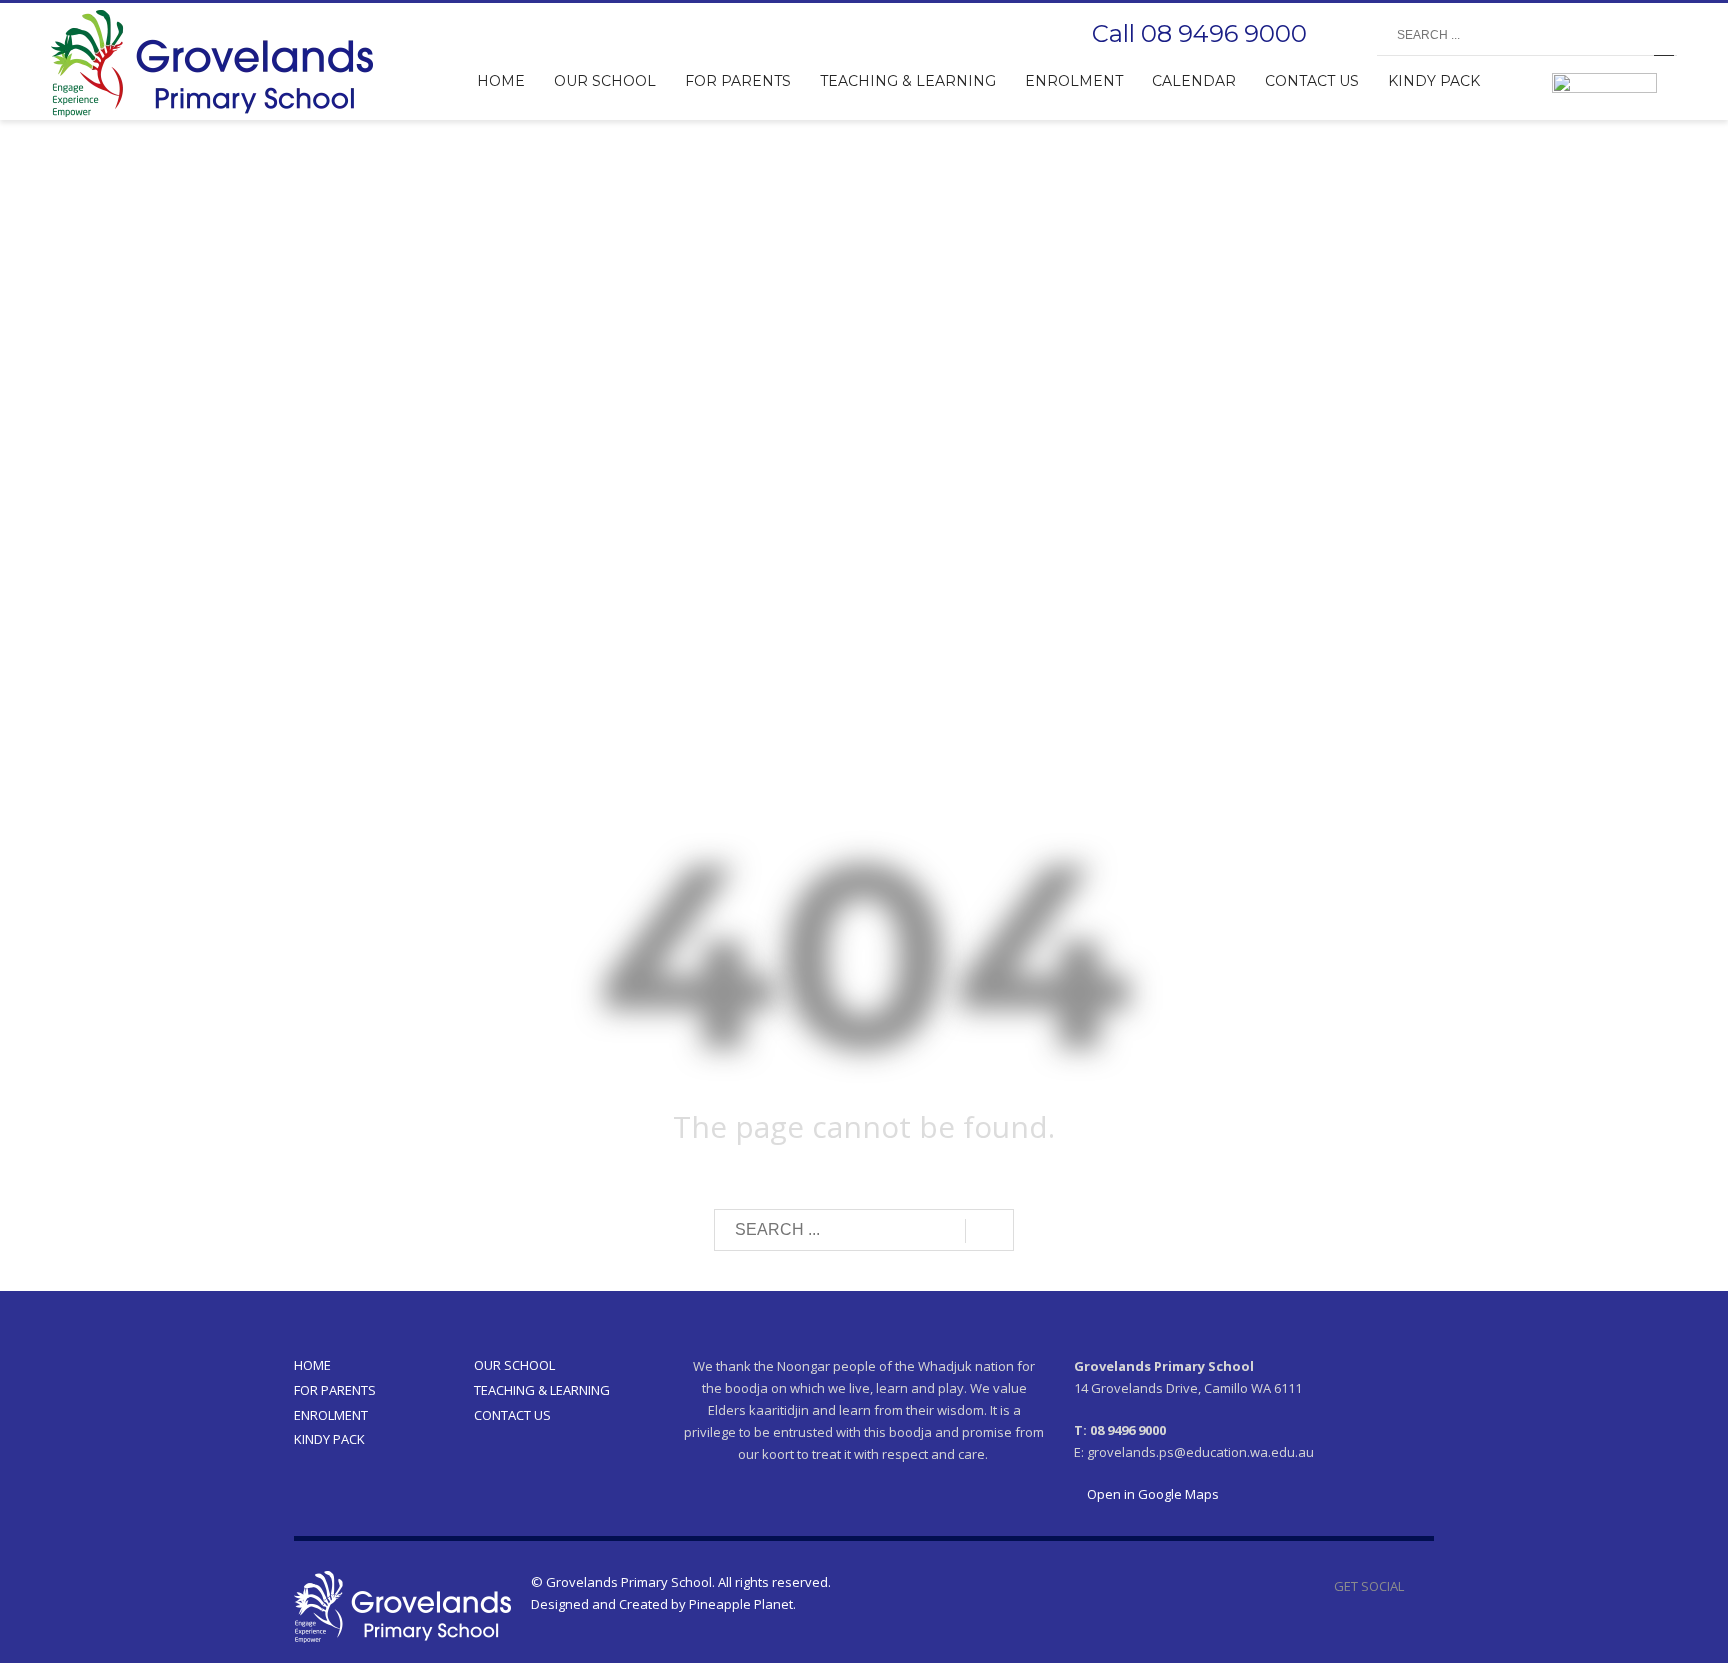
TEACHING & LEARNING (542, 1390)
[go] (1664, 36)
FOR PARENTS (335, 1390)
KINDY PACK (329, 1439)
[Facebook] (1342, 36)
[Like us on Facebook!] (1419, 1586)
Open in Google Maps (1151, 1494)
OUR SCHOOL (514, 1365)
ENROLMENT (331, 1415)
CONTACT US (512, 1415)
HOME (312, 1365)
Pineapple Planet (741, 1604)
